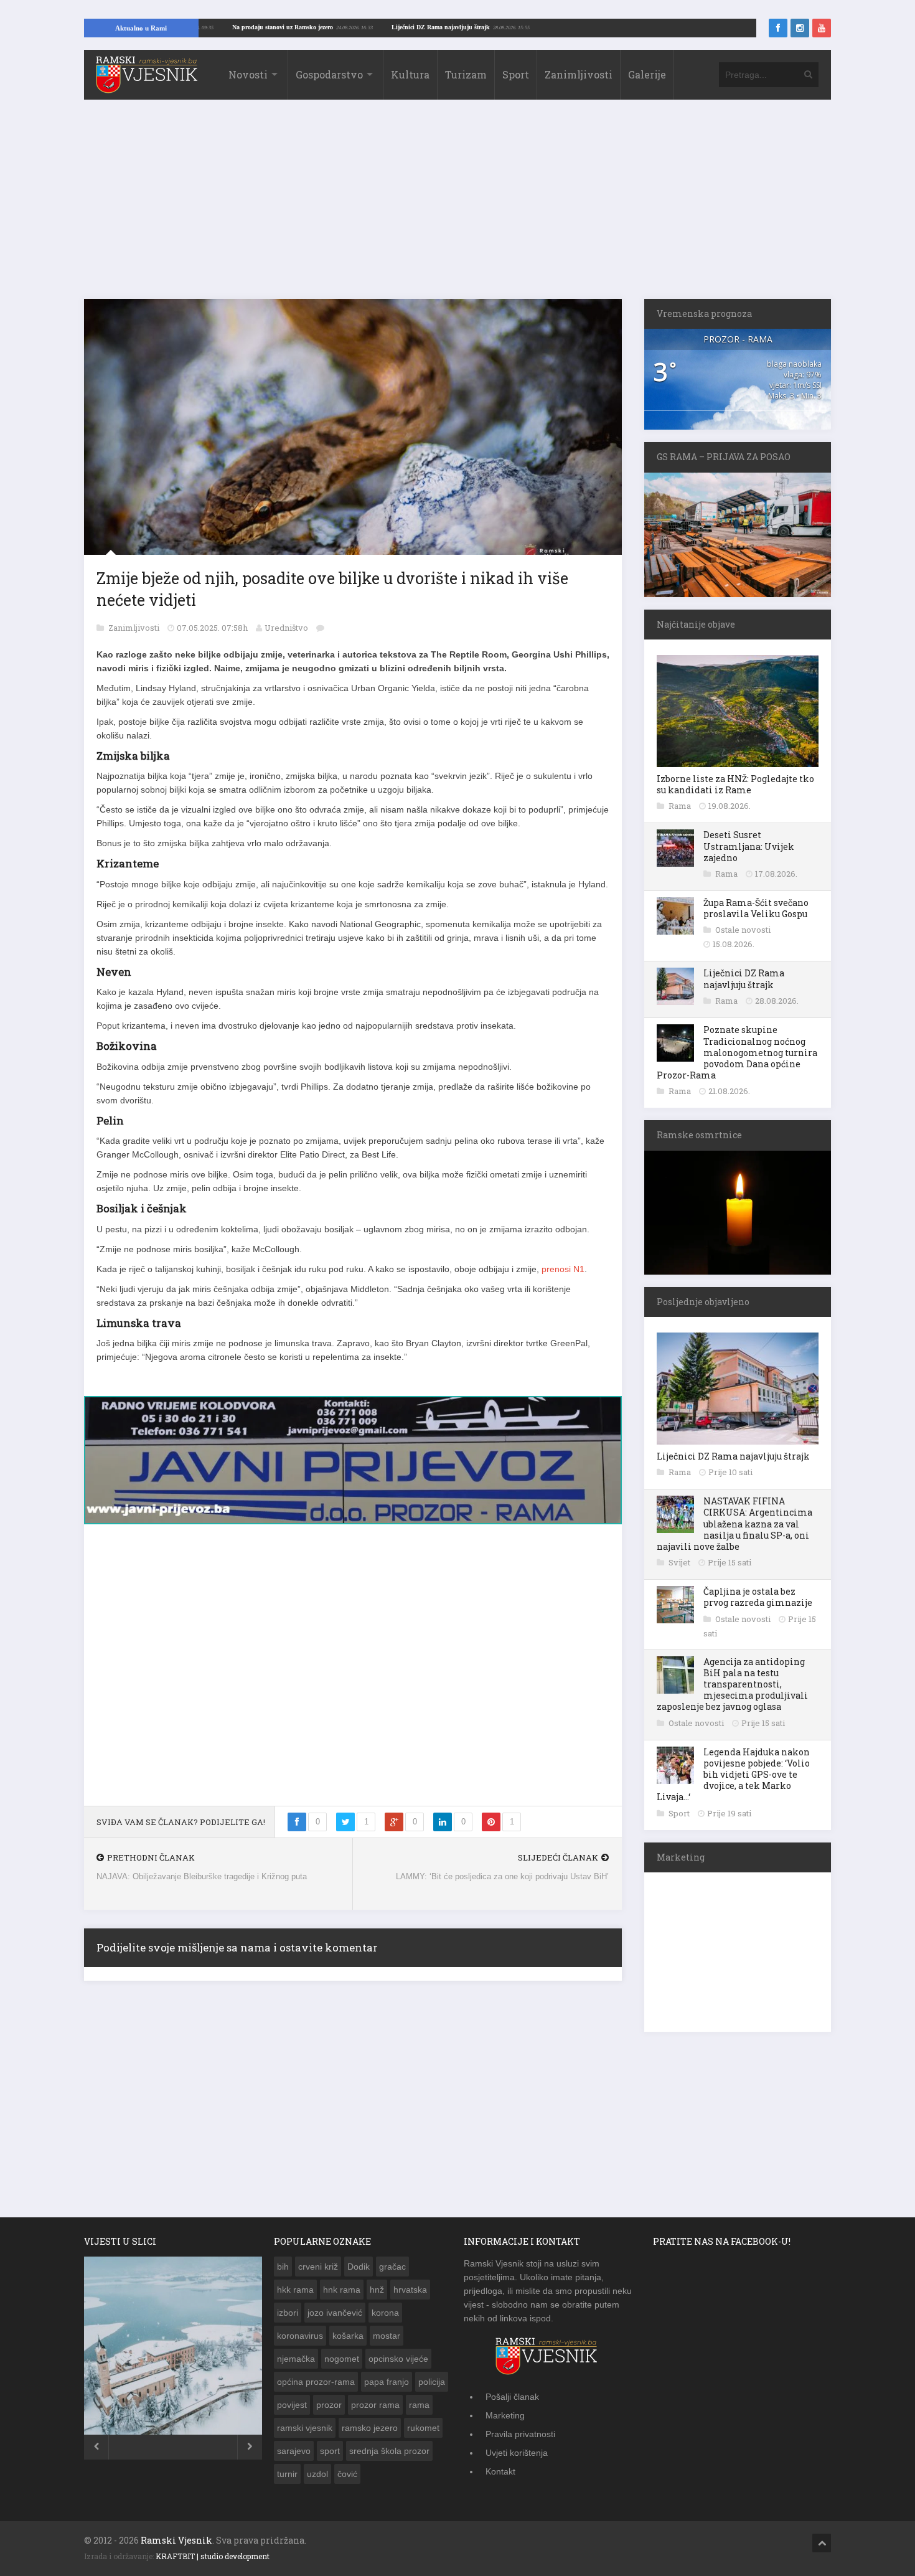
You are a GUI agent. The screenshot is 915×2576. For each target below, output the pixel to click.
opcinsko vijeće (398, 2359)
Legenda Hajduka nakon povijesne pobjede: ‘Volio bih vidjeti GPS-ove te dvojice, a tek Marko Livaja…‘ (733, 1775)
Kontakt (500, 2471)
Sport (516, 74)
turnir (287, 2474)
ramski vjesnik (305, 2428)
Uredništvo (286, 628)
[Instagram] (800, 28)
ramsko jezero (370, 2428)
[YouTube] (822, 28)
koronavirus (300, 2336)
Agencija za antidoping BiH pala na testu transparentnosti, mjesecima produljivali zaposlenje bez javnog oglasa (732, 1684)
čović (347, 2474)
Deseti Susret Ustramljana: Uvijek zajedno (749, 846)
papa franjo (387, 2382)
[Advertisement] (457, 205)
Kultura (410, 74)
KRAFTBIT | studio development (213, 2556)
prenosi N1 (562, 1269)
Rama (681, 806)
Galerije (647, 74)
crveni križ (318, 2267)
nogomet (342, 2359)
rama (419, 2405)
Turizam (466, 74)
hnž (377, 2290)
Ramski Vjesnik (176, 2540)
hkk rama (295, 2290)
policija (432, 2382)
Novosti (248, 74)
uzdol (317, 2474)
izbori (288, 2313)
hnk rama (342, 2290)
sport (330, 2451)
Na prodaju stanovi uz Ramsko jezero (353, 27)
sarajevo (294, 2451)
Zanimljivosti (579, 74)
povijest (292, 2405)
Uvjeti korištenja (517, 2453)
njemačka (296, 2359)
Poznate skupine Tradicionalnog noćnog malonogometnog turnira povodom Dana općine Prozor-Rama (737, 1052)
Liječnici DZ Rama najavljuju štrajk (511, 27)
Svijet (680, 1562)
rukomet (423, 2428)
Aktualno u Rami (141, 28)
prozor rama (375, 2405)
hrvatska (410, 2290)
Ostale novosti (743, 930)
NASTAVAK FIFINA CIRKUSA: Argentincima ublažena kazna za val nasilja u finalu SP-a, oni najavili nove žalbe (734, 1524)
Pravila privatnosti (520, 2434)
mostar (387, 2336)
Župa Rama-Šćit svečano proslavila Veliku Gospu (756, 908)
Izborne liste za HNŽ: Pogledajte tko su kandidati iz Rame (735, 784)
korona (385, 2313)
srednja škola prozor (389, 2451)
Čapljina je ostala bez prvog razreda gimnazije (758, 1597)
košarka (348, 2336)
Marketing (505, 2415)
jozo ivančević (335, 2313)
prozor (329, 2405)
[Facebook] (778, 28)
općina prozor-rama (316, 2382)
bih (283, 2267)
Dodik (359, 2267)
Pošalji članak (512, 2397)
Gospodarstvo (329, 74)
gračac (392, 2267)
